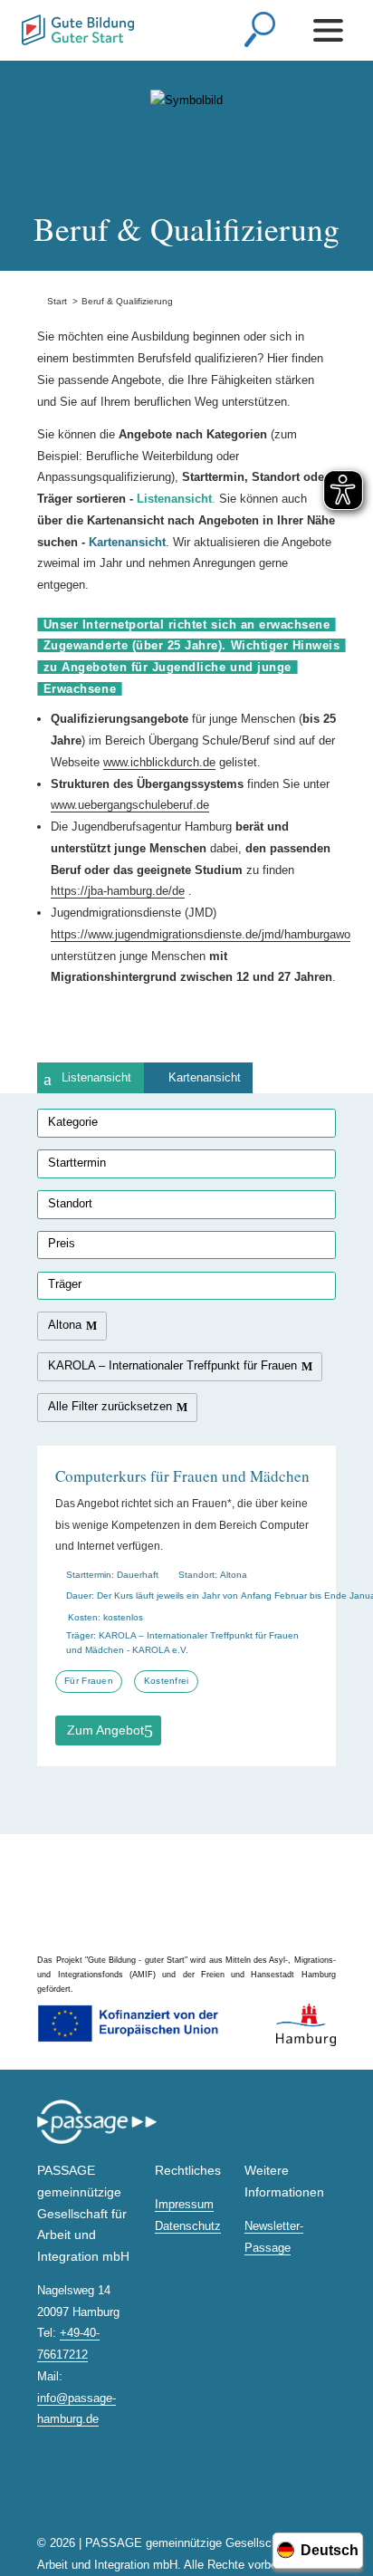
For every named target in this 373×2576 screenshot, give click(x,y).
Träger (65, 1284)
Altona (65, 1325)
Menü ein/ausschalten (331, 30)
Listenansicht (96, 1077)
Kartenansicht (205, 1077)
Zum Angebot (105, 1730)
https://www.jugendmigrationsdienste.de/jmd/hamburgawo (201, 934)
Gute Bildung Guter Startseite (23, 25)
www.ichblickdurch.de (159, 762)
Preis (62, 1243)
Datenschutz (188, 2226)
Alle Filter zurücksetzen (110, 1406)
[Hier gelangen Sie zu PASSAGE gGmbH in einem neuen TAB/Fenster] (97, 2141)
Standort (70, 1203)
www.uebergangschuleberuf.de (130, 805)
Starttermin (77, 1163)
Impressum (184, 2204)
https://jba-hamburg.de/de (118, 891)
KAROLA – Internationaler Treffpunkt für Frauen (172, 1365)
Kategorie (73, 1122)
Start (52, 301)
